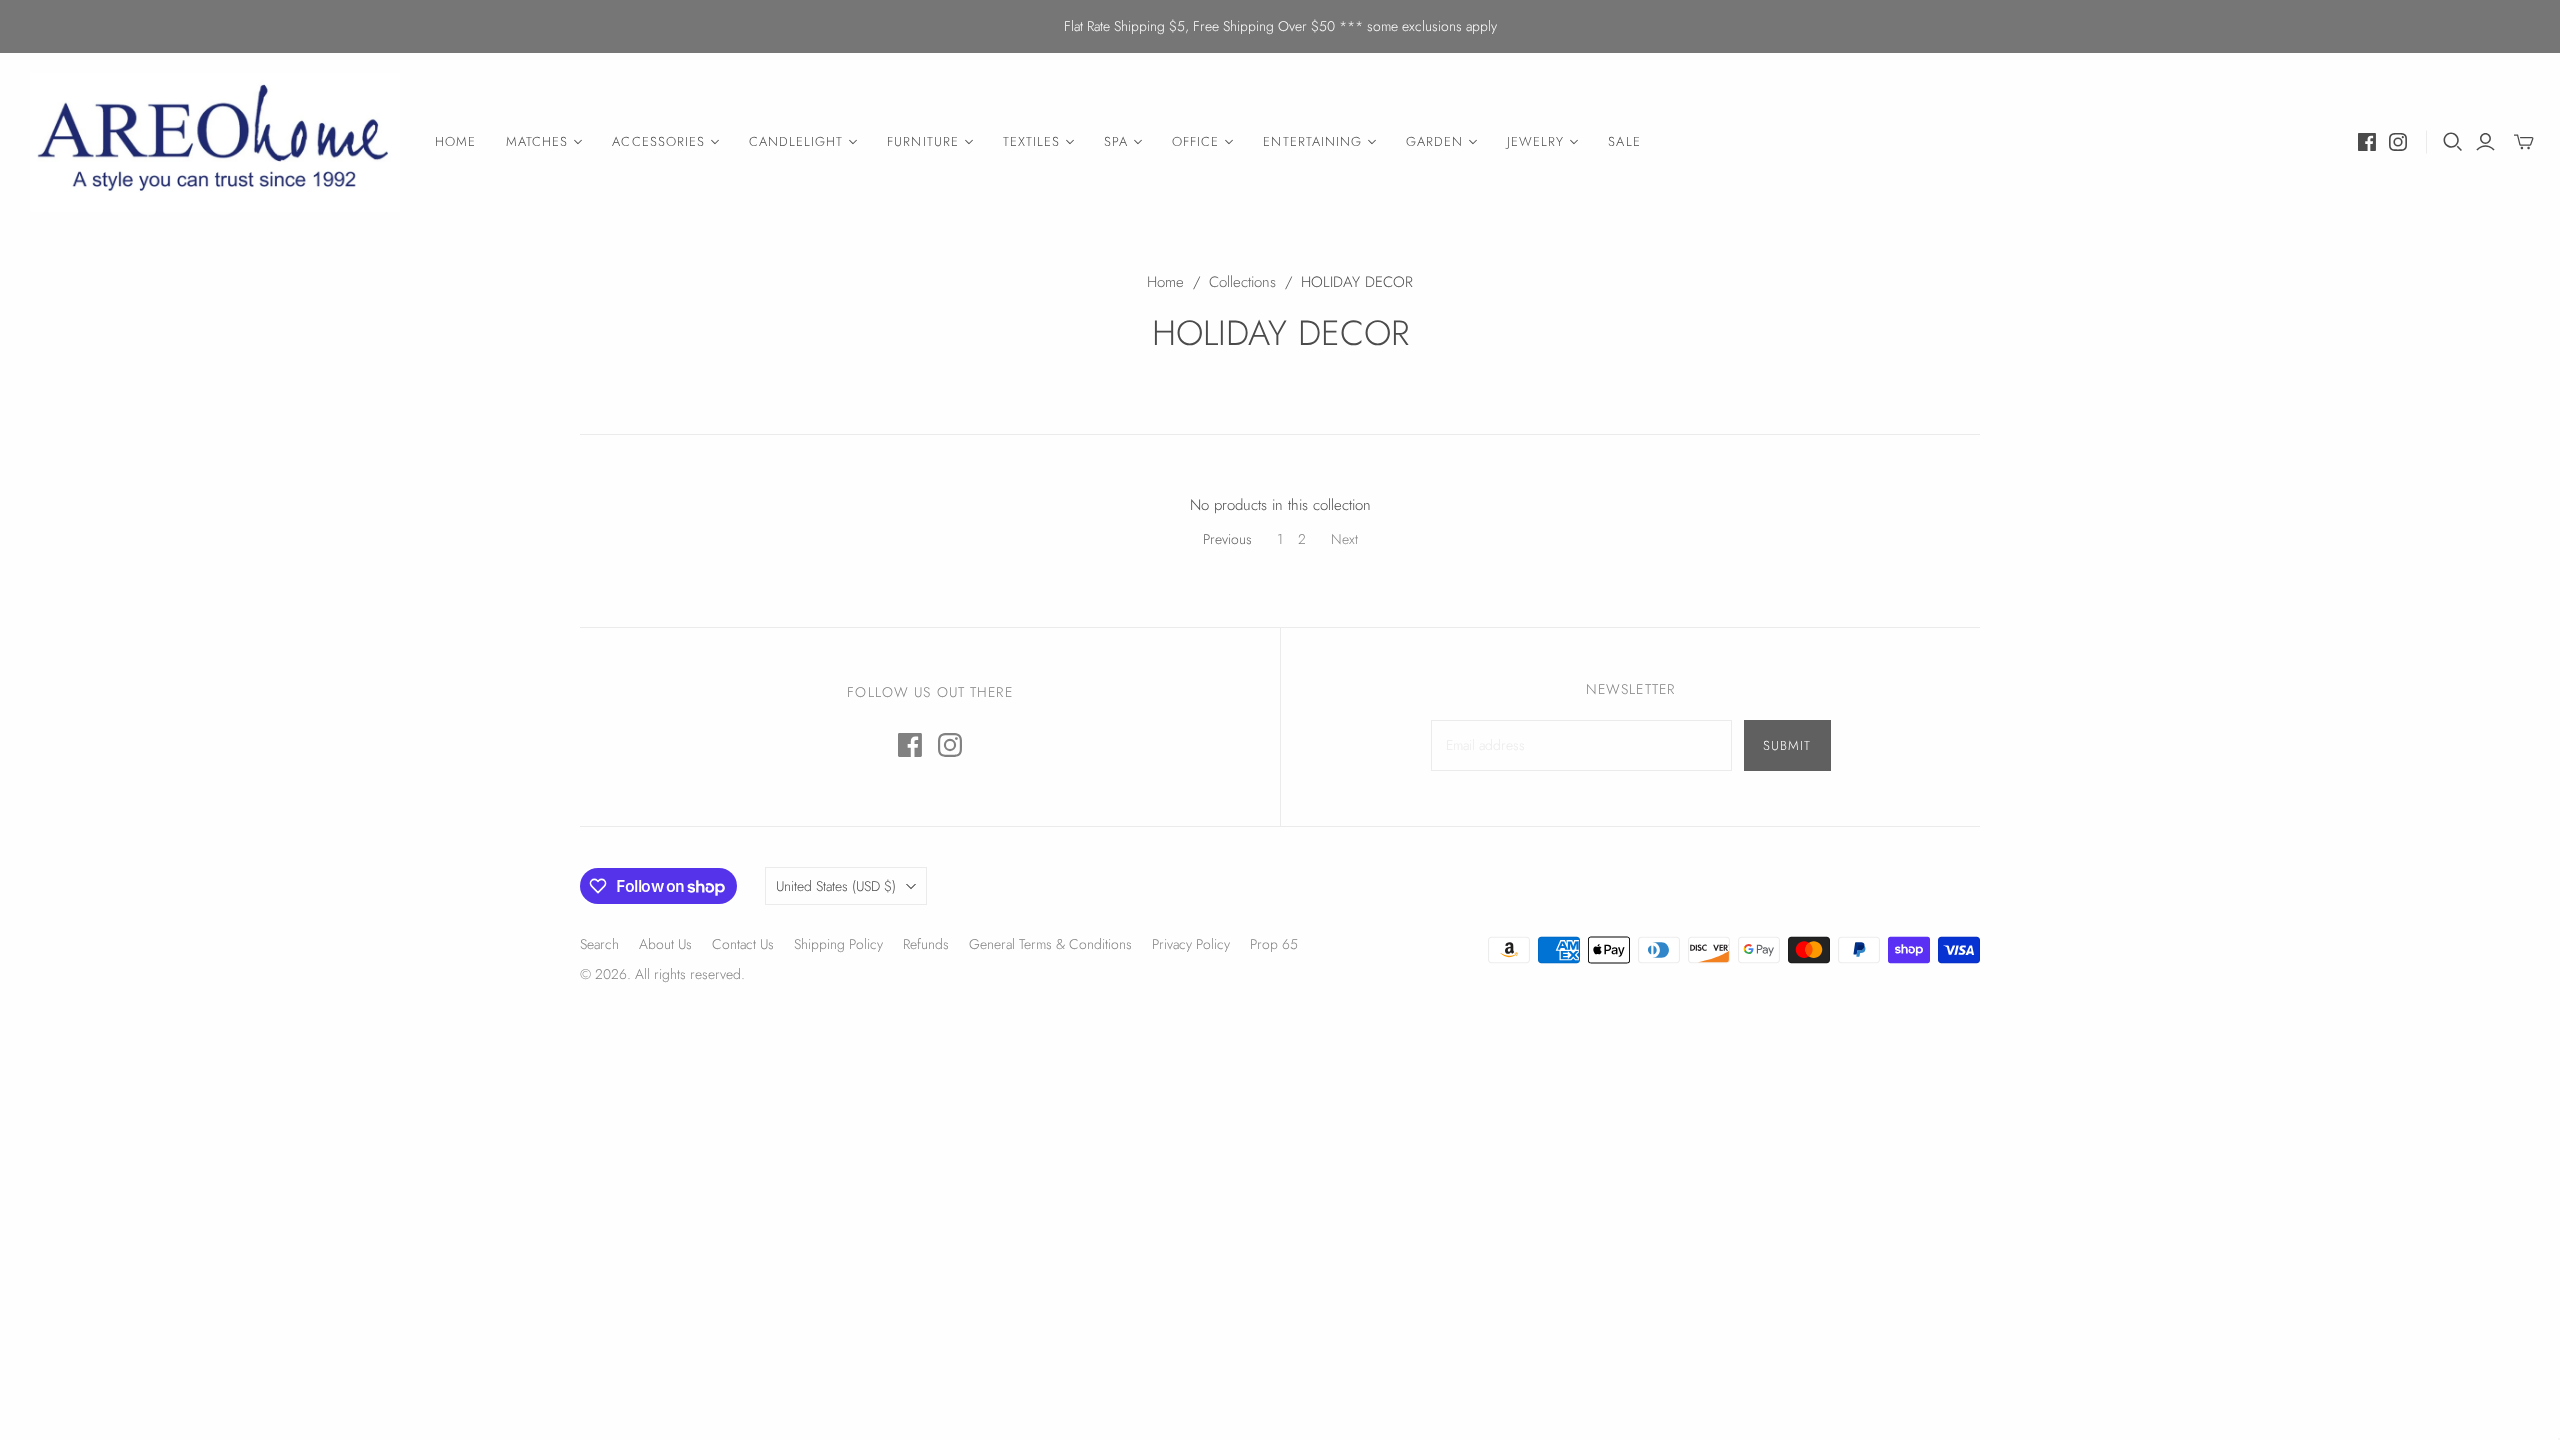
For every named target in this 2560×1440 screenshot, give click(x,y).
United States (836, 886)
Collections (1242, 282)
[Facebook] (2367, 142)
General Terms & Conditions (1050, 944)
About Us (665, 944)
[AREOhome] (215, 142)
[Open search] (2453, 142)
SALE (1624, 141)
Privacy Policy (1191, 944)
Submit (1787, 745)
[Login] (2485, 142)
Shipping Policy (838, 944)
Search (599, 944)
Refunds (926, 944)
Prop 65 (1274, 944)
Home (1165, 282)
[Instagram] (2398, 142)
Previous (1227, 539)
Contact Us (743, 944)
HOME (455, 141)
